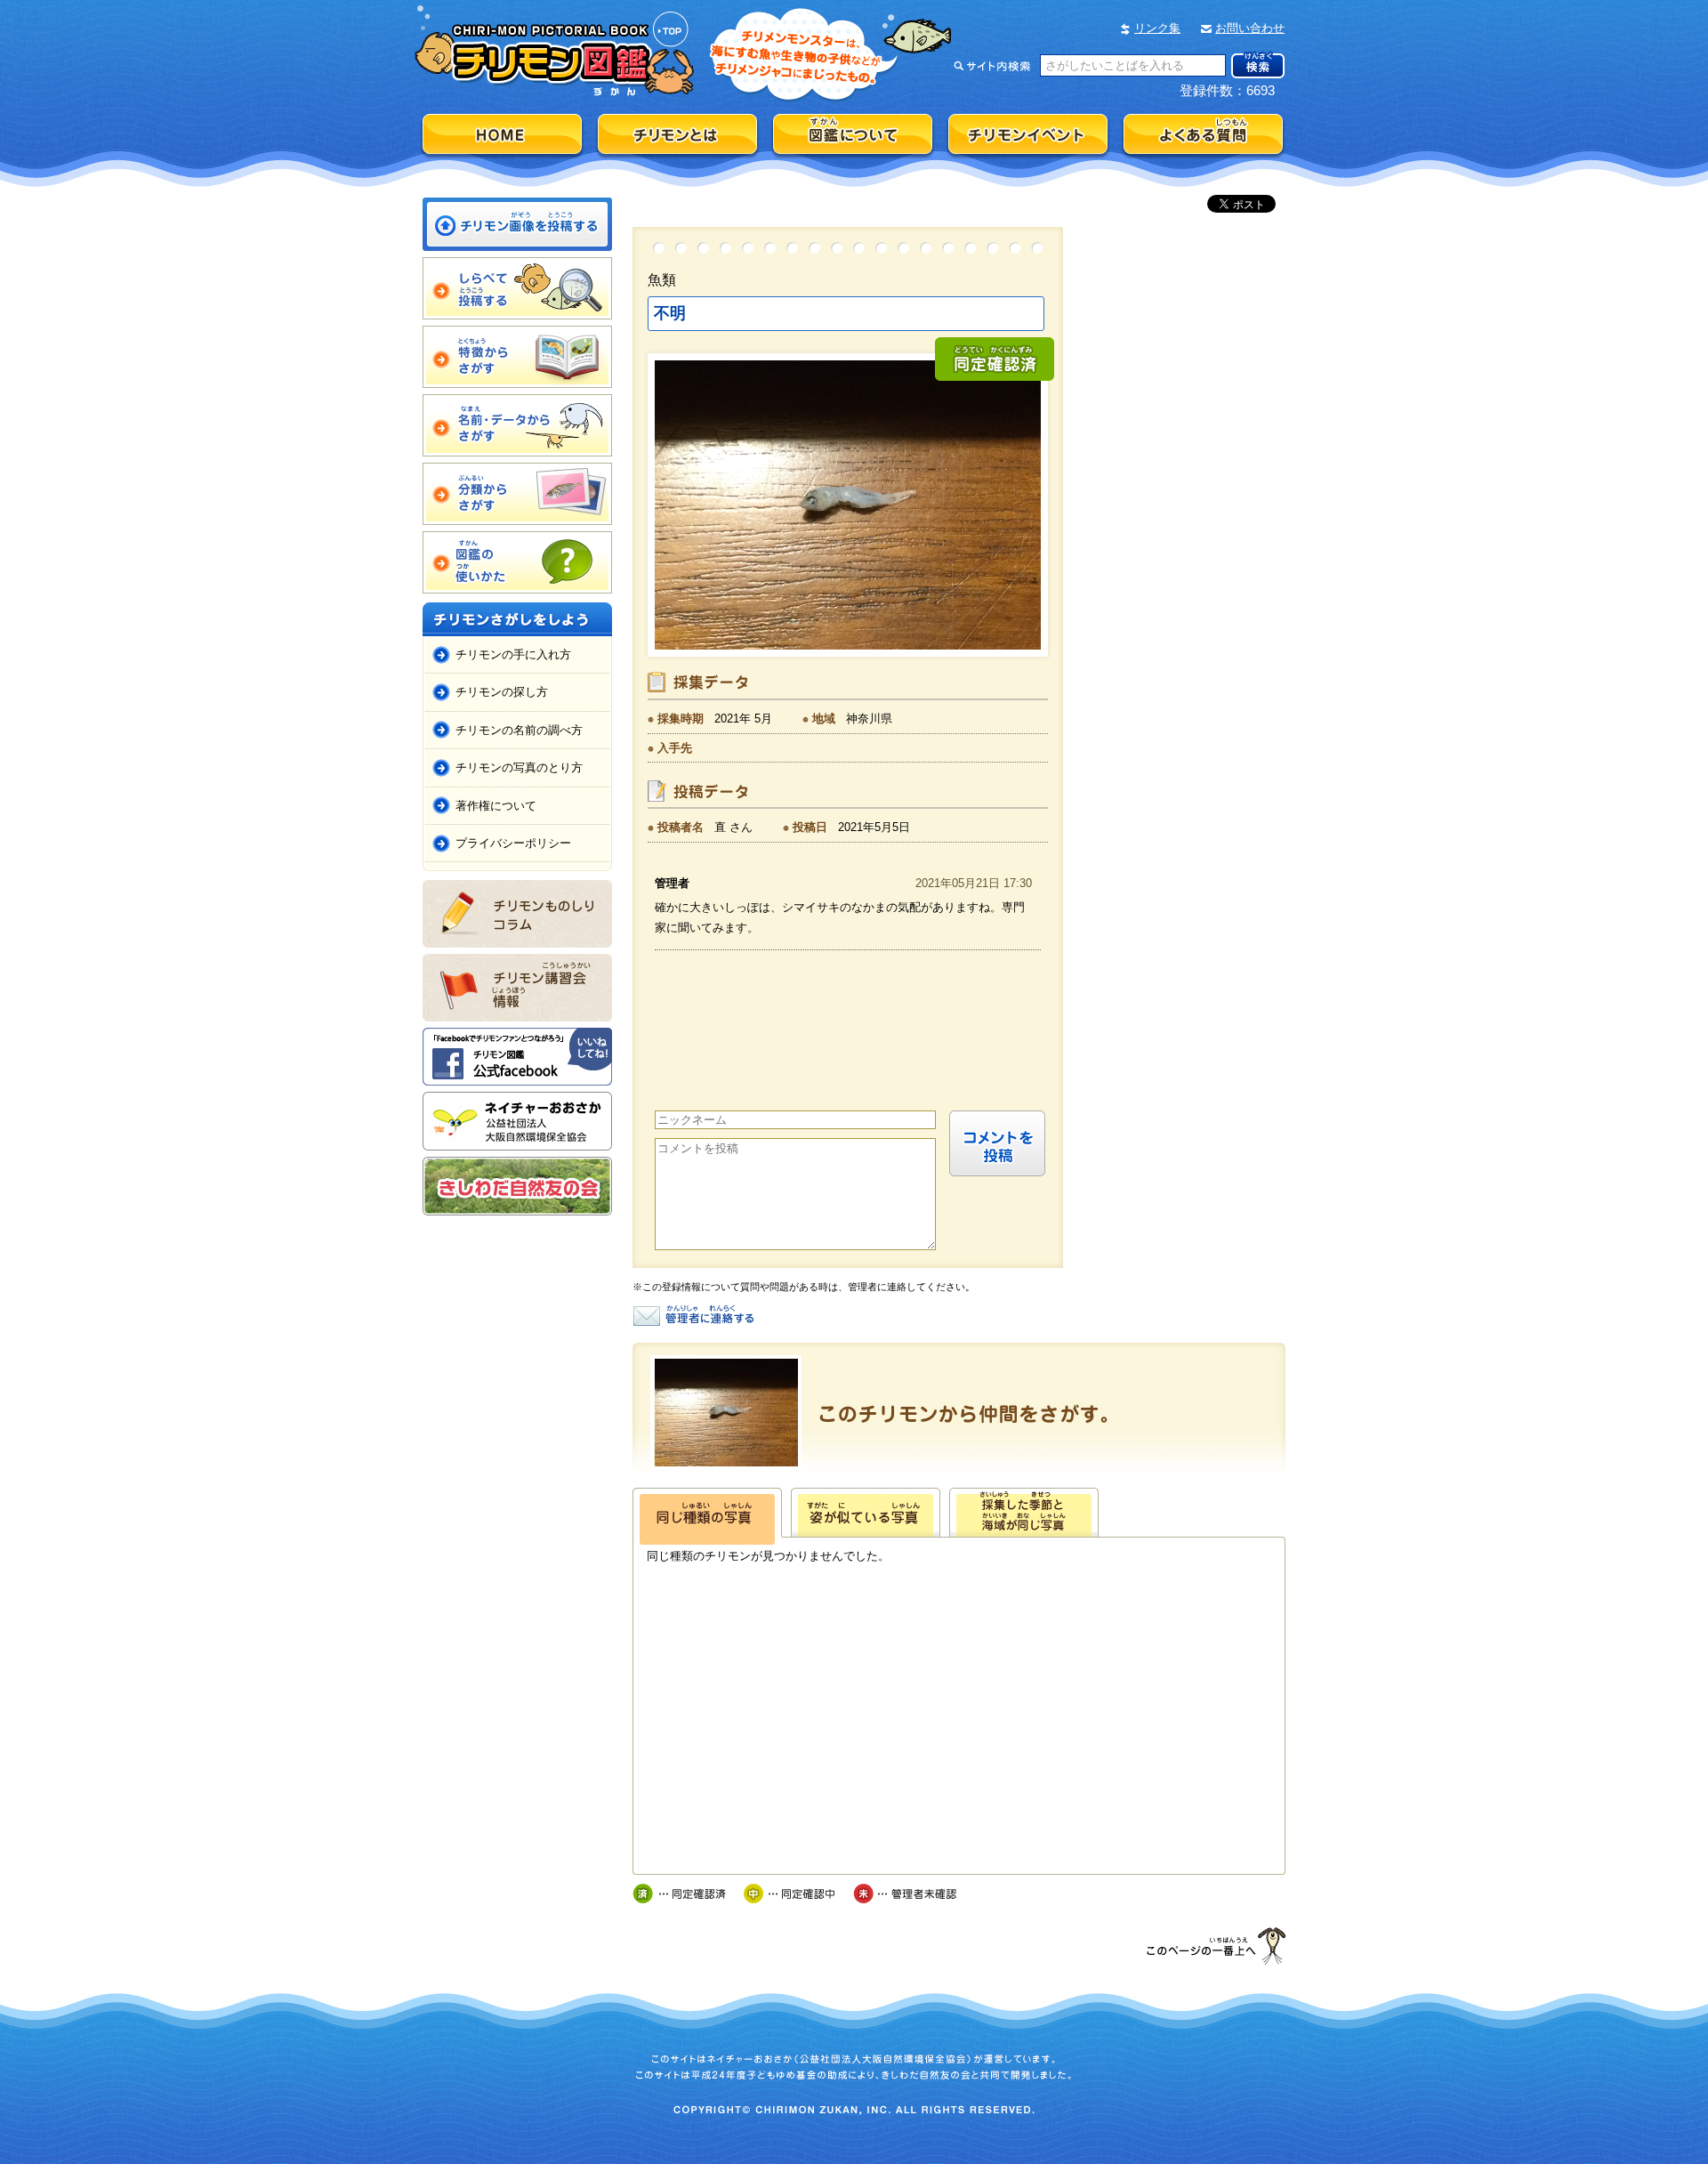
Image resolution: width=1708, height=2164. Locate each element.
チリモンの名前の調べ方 (519, 730)
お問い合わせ (1250, 28)
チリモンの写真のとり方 (519, 767)
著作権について (496, 806)
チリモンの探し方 (502, 692)
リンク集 (1157, 28)
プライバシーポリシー (513, 843)
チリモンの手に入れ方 (513, 654)
